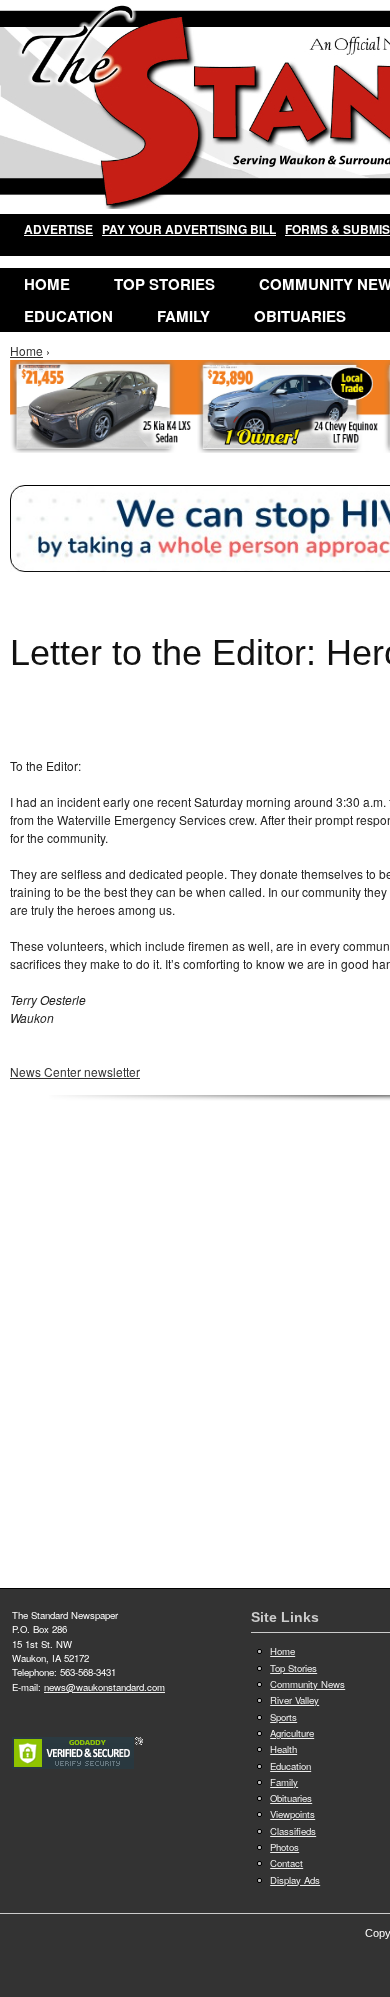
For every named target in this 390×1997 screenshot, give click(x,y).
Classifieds (293, 1831)
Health (283, 1749)
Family (183, 316)
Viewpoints (292, 1814)
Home (47, 284)
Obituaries (300, 316)
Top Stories (164, 284)
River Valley (294, 1700)
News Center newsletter (75, 1071)
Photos (284, 1847)
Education (68, 316)
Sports (283, 1717)
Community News (307, 1684)
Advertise (58, 229)
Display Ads (295, 1880)
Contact (286, 1863)
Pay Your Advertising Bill (189, 229)
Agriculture (292, 1733)
